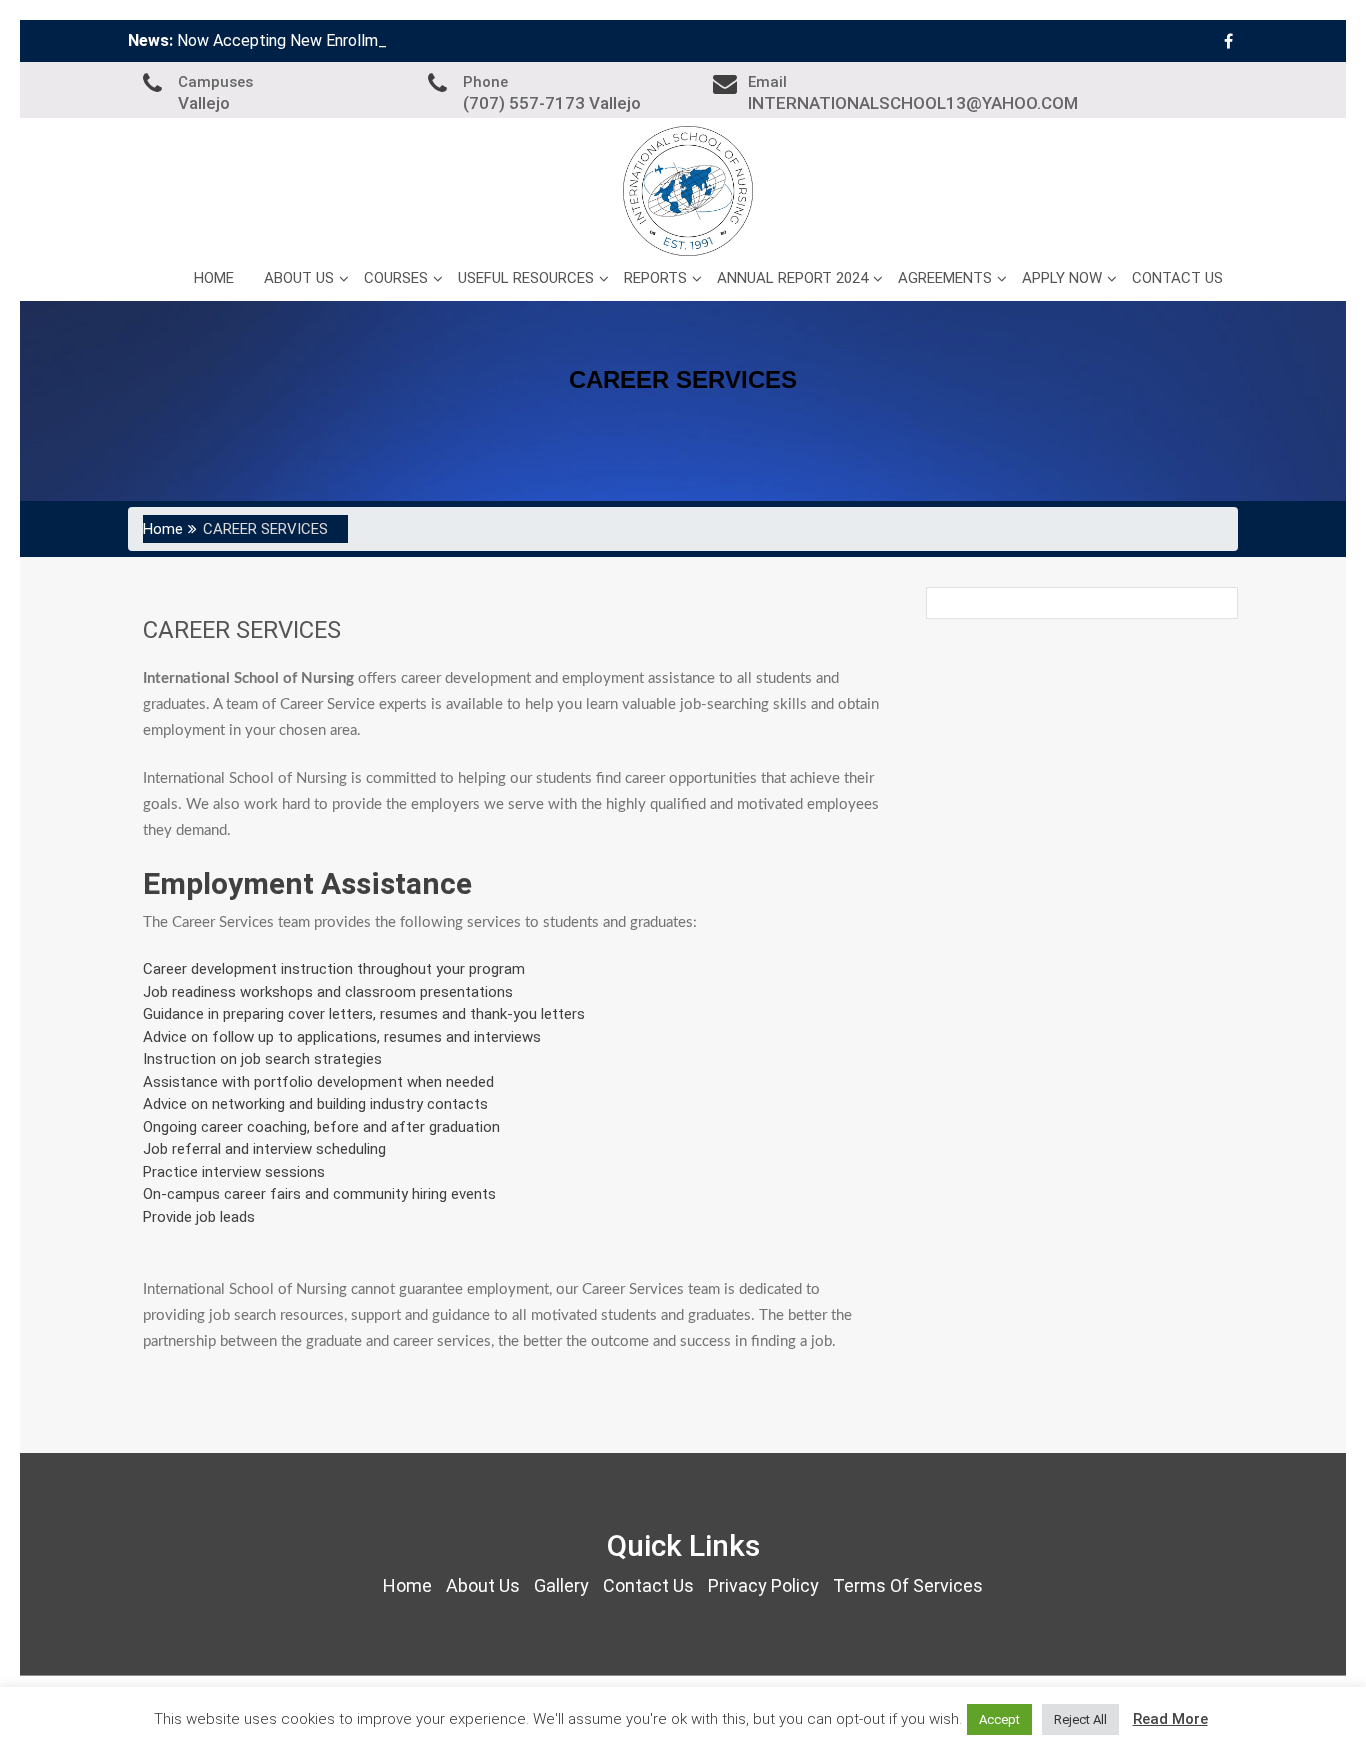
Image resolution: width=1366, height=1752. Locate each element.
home (407, 1585)
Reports (655, 278)
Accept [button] (999, 1719)
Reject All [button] (1080, 1719)
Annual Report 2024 (792, 278)
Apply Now (1062, 278)
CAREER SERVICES (242, 630)
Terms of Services (908, 1585)
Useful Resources (526, 278)
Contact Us (1177, 278)
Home (214, 278)
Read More (1170, 1719)
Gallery (561, 1585)
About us (299, 278)
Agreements (945, 278)
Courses (396, 278)
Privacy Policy (763, 1585)
